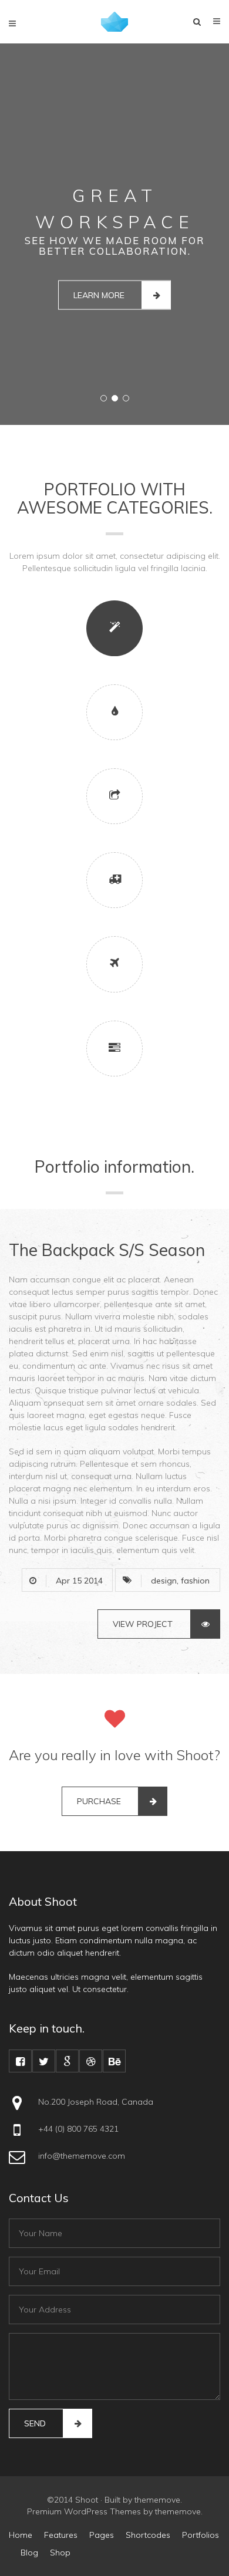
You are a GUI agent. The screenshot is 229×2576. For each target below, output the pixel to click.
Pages (102, 2535)
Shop (60, 2553)
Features (61, 2535)
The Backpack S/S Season (107, 1250)
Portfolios (201, 2535)
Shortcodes (148, 2535)
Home (21, 2535)
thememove (157, 2500)
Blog (29, 2553)
